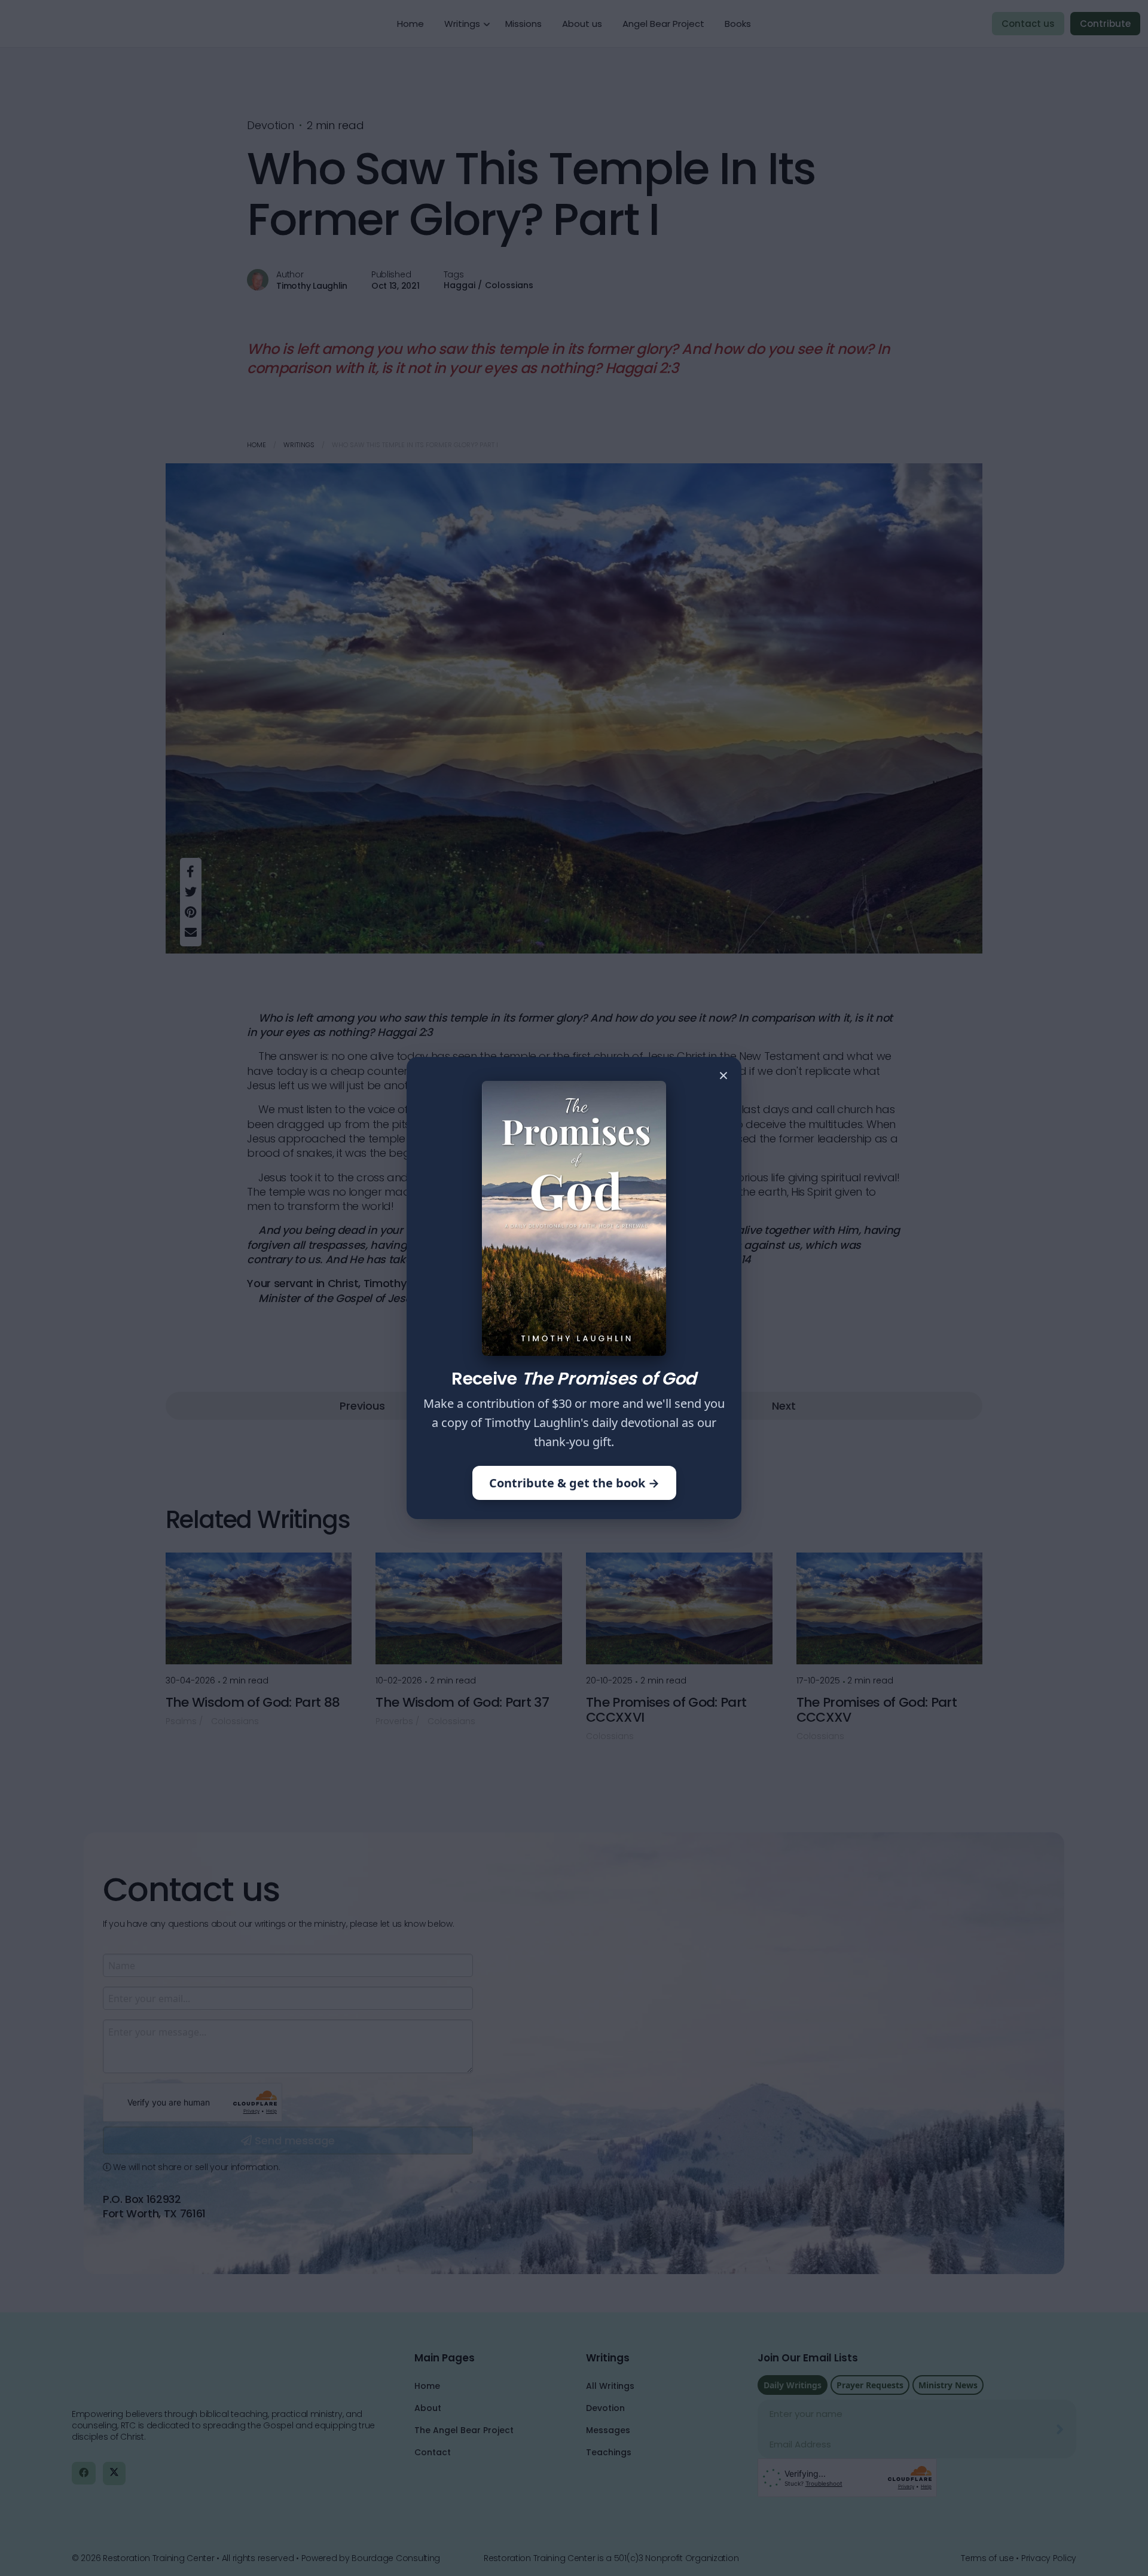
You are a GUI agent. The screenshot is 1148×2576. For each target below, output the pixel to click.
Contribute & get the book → (574, 1483)
